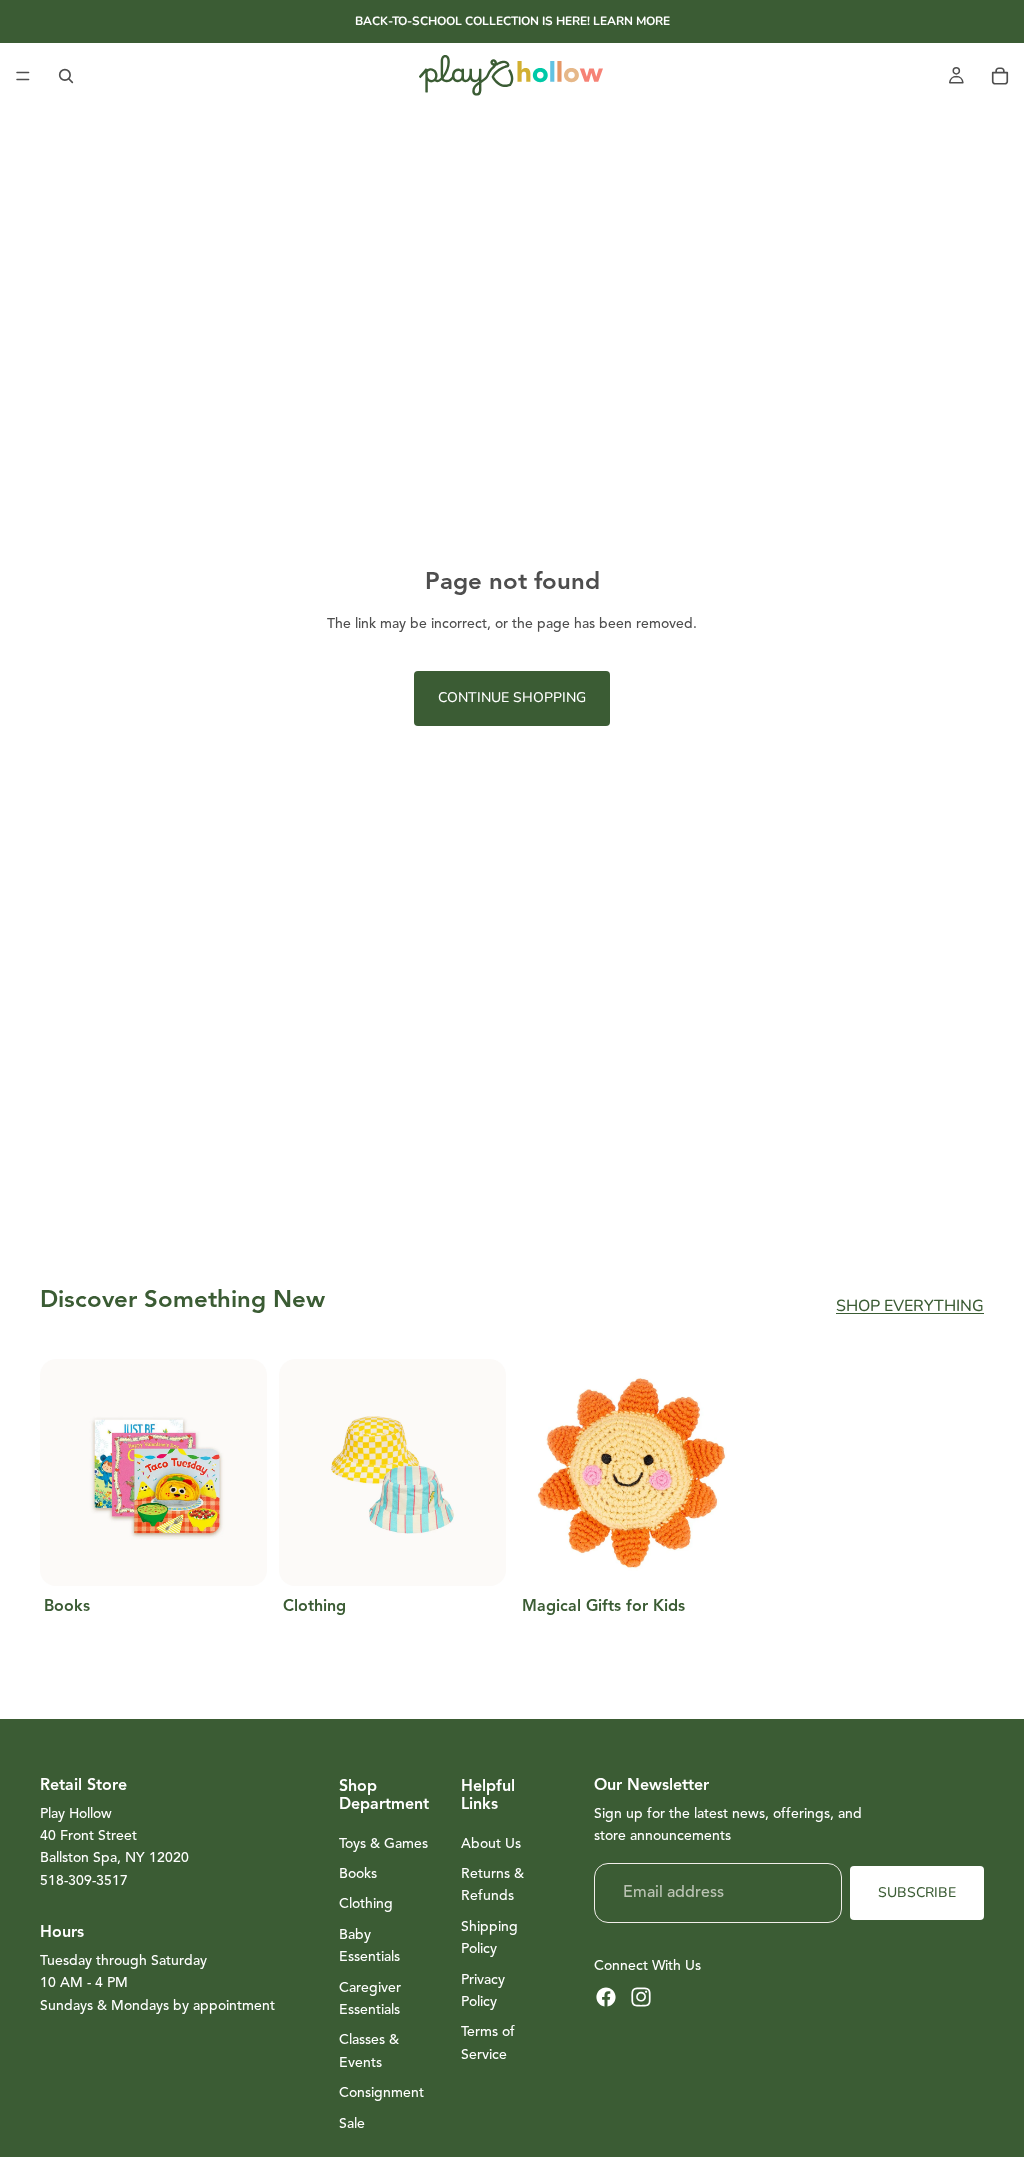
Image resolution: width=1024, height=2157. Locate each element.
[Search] (66, 76)
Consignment (381, 2092)
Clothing (366, 1903)
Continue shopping (512, 697)
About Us (491, 1843)
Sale (352, 2123)
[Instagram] (641, 1997)
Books (358, 1873)
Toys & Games (383, 1843)
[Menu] (23, 76)
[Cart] (1000, 76)
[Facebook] (606, 1997)
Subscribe (917, 1892)
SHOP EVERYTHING (910, 1306)
